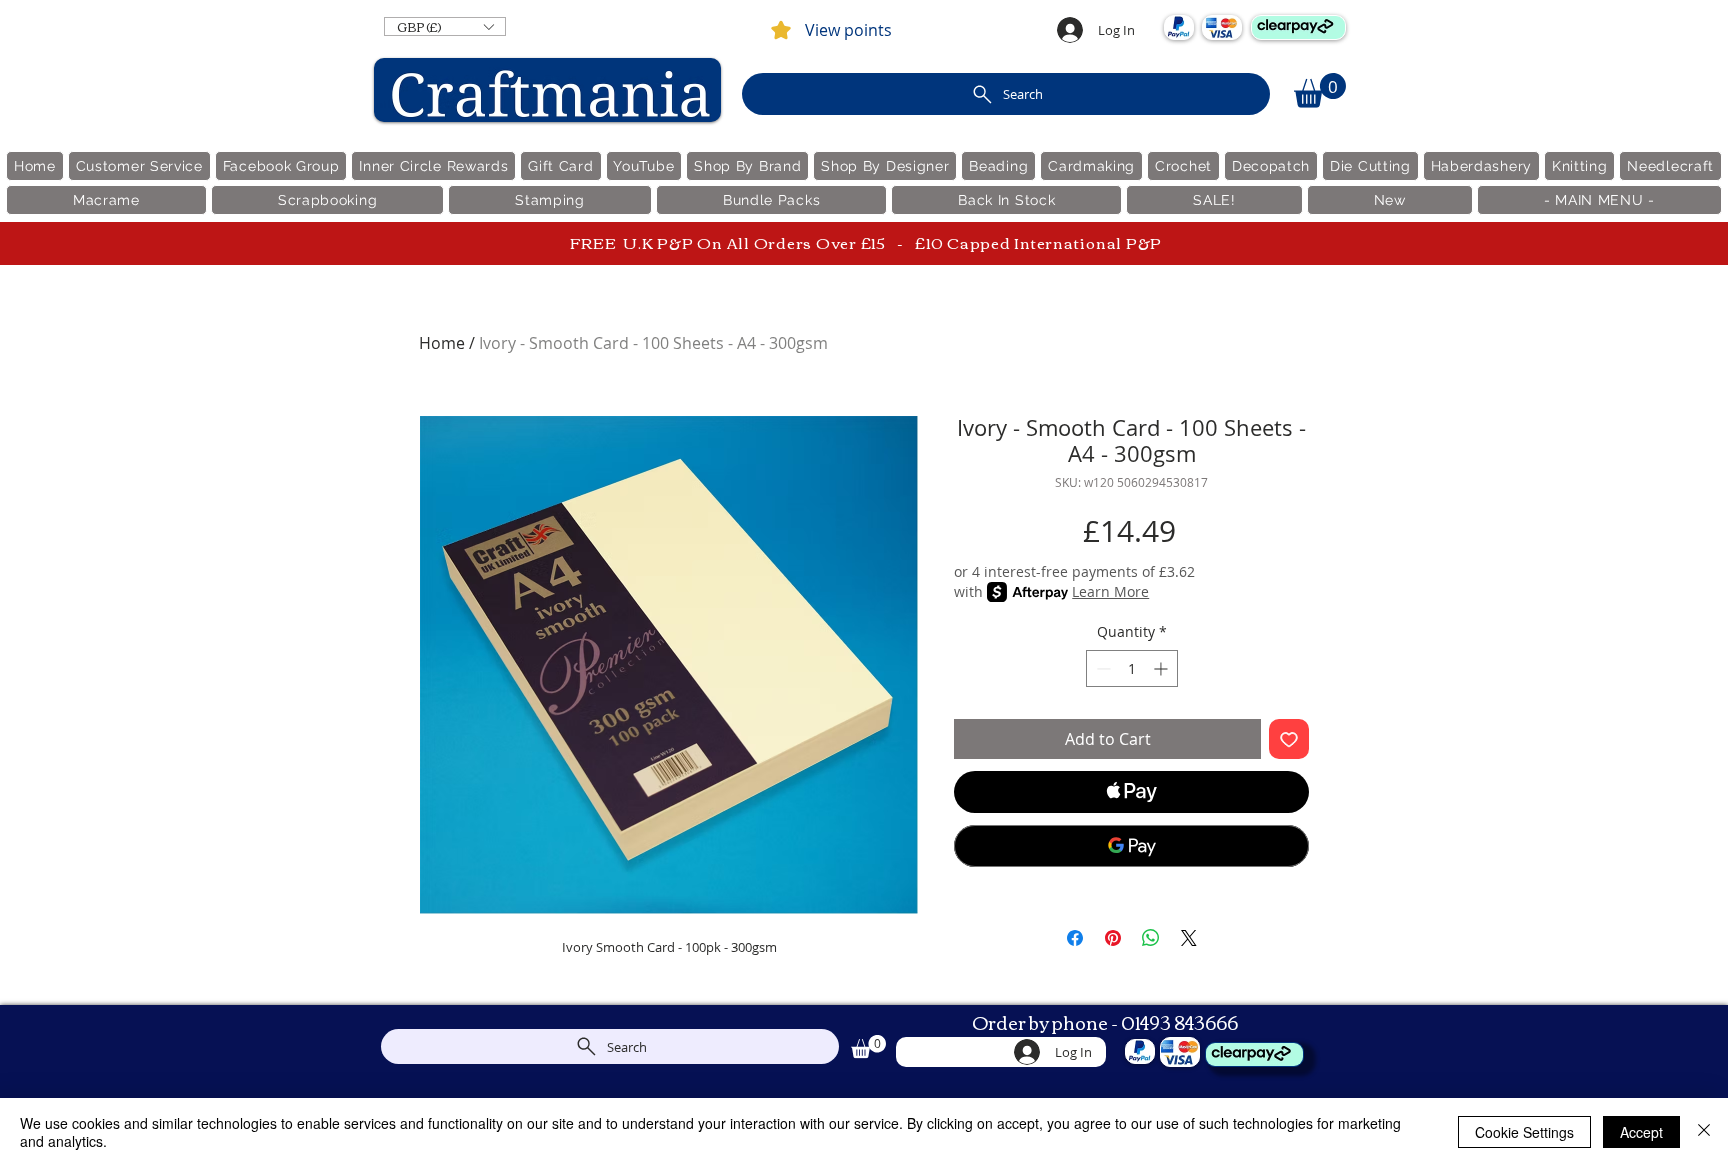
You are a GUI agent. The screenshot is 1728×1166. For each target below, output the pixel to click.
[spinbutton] (1132, 668)
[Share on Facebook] (1075, 938)
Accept (1641, 1132)
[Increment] (1162, 668)
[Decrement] (1101, 668)
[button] (445, 26)
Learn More (1110, 591)
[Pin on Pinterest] (1113, 938)
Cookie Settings (1524, 1132)
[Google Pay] (1131, 846)
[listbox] (445, 26)
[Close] (1704, 1132)
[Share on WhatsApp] (1151, 938)
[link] (1320, 90)
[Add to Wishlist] (1289, 739)
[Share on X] (1189, 938)
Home (442, 343)
